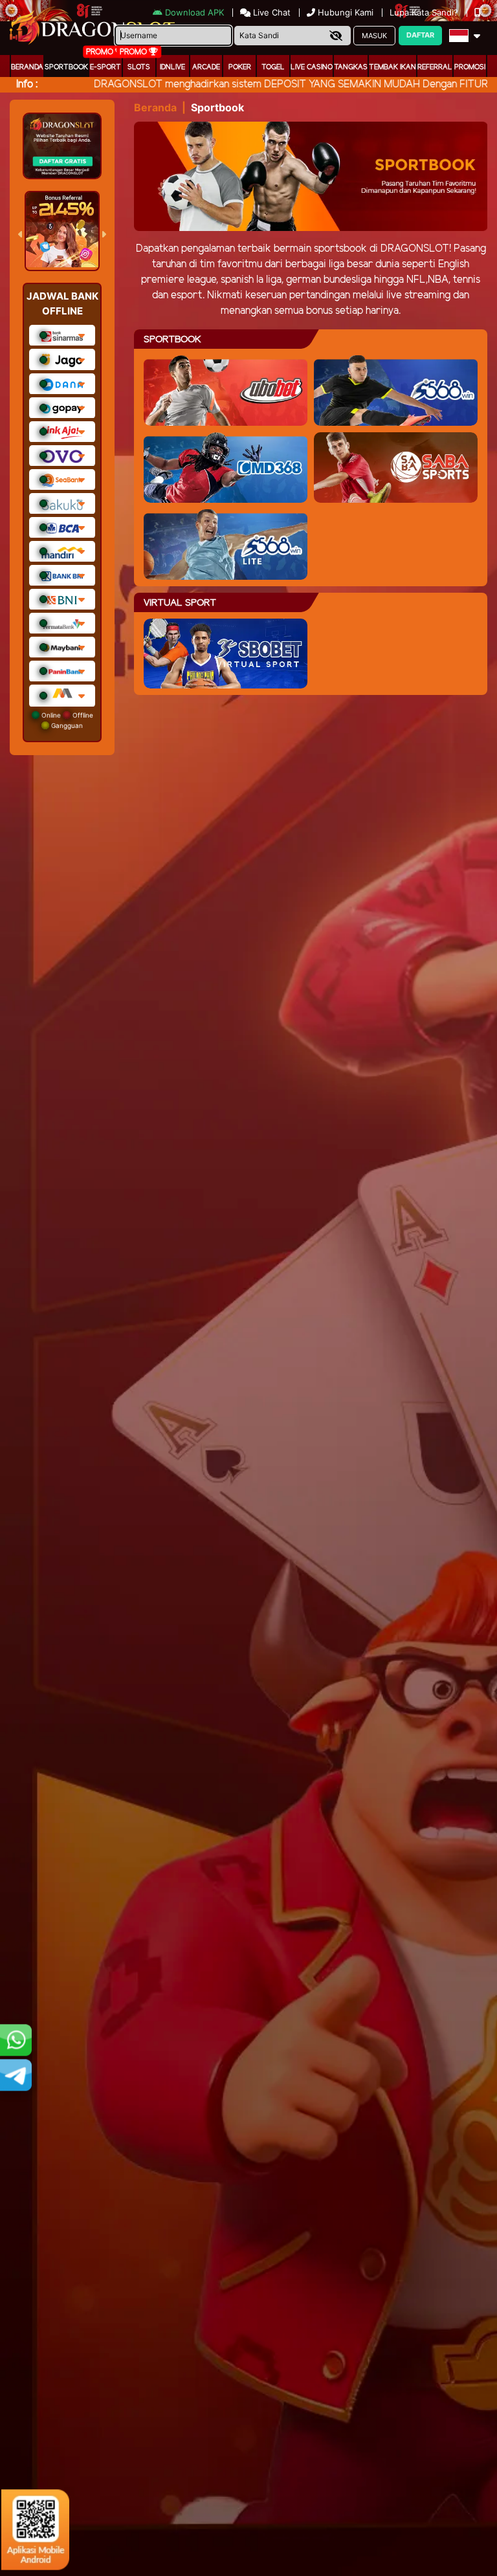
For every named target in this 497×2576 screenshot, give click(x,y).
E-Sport (105, 67)
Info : (27, 84)
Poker (240, 67)
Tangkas (351, 67)
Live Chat (271, 12)
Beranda (27, 67)
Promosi (470, 67)
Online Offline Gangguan (66, 720)
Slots (139, 67)
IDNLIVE (172, 67)
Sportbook (66, 67)
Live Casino (312, 67)
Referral (435, 67)
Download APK (194, 12)
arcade (206, 67)
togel (273, 67)
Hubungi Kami (346, 12)
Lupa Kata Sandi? (425, 12)
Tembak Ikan (392, 67)
